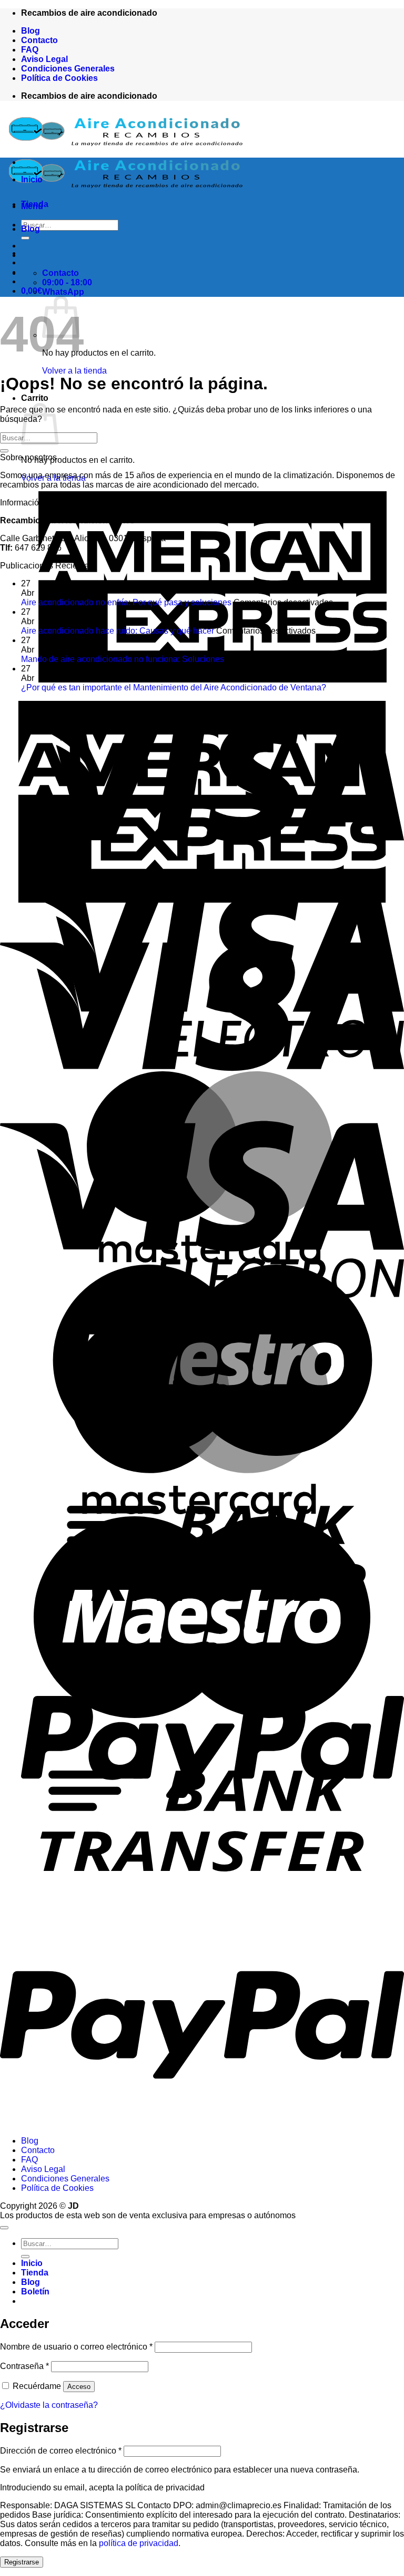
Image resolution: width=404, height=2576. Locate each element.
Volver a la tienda (74, 371)
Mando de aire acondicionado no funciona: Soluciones (123, 659)
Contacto (39, 40)
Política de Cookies (59, 78)
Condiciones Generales (68, 69)
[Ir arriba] (4, 2228)
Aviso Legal (44, 59)
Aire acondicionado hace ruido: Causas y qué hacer (118, 631)
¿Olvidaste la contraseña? (49, 2405)
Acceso (79, 2387)
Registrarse (22, 2562)
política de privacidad (139, 2543)
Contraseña (24, 2366)
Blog (31, 31)
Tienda (35, 204)
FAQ (30, 50)
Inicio (32, 179)
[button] (32, 291)
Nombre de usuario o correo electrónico (76, 2347)
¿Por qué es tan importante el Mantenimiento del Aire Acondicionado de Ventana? (174, 687)
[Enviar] (4, 451)
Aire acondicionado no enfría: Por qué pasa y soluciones (126, 602)
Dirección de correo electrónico (61, 2451)
